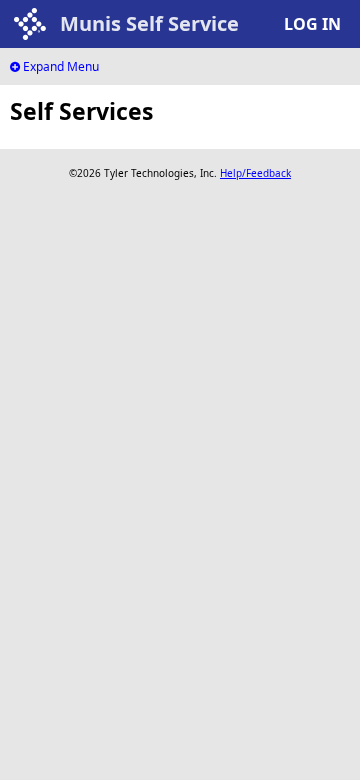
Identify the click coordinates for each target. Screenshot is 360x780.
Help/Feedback (255, 173)
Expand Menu (59, 66)
